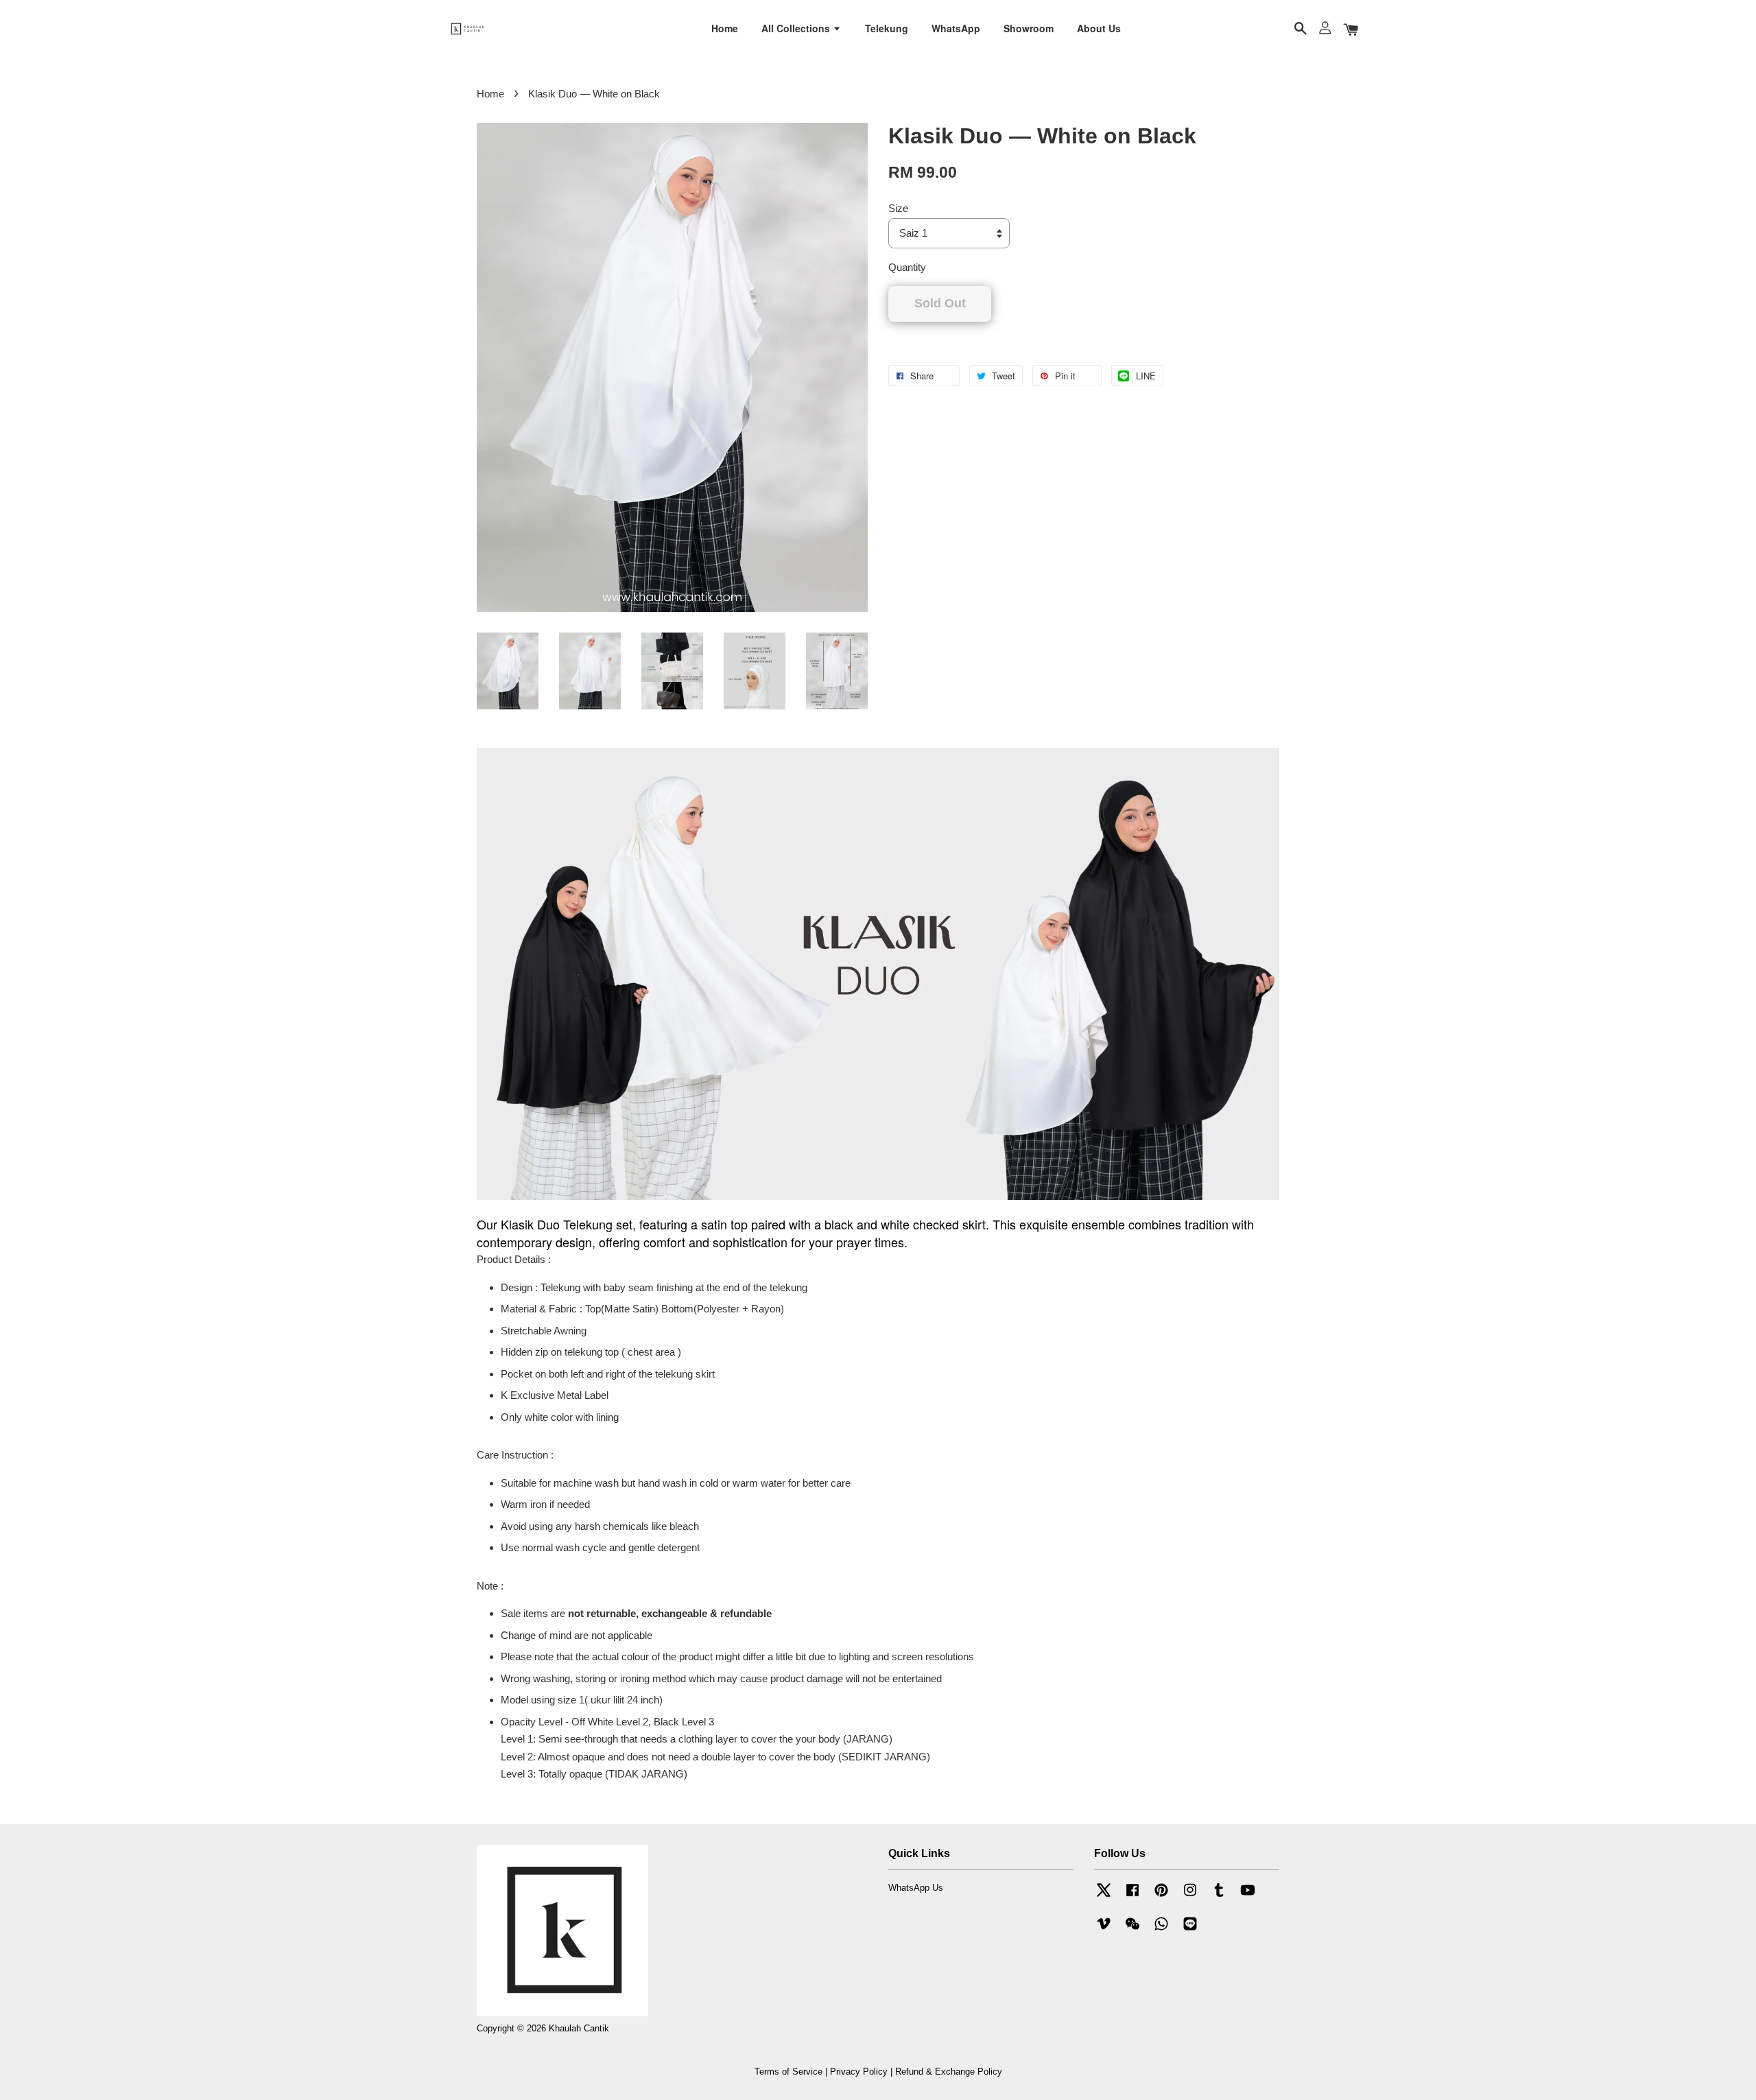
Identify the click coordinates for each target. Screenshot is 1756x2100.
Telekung (887, 28)
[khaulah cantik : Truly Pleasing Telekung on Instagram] (1190, 1897)
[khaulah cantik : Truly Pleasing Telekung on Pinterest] (1161, 1897)
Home (725, 28)
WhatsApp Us (916, 1888)
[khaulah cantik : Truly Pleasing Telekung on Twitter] (1104, 1897)
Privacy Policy (859, 2072)
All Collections (797, 28)
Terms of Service (788, 2072)
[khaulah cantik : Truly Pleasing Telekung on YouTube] (1248, 1897)
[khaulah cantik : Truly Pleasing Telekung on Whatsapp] (1161, 1930)
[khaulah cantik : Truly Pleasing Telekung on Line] (1190, 1930)
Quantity (907, 267)
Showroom (1029, 28)
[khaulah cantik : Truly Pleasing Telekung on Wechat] (1132, 1930)
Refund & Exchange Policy (949, 2072)
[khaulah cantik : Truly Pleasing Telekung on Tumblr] (1219, 1897)
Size (898, 208)
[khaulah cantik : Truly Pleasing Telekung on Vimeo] (1104, 1930)
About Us (1099, 28)
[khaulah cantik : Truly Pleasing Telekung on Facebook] (1132, 1897)
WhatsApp (956, 28)
